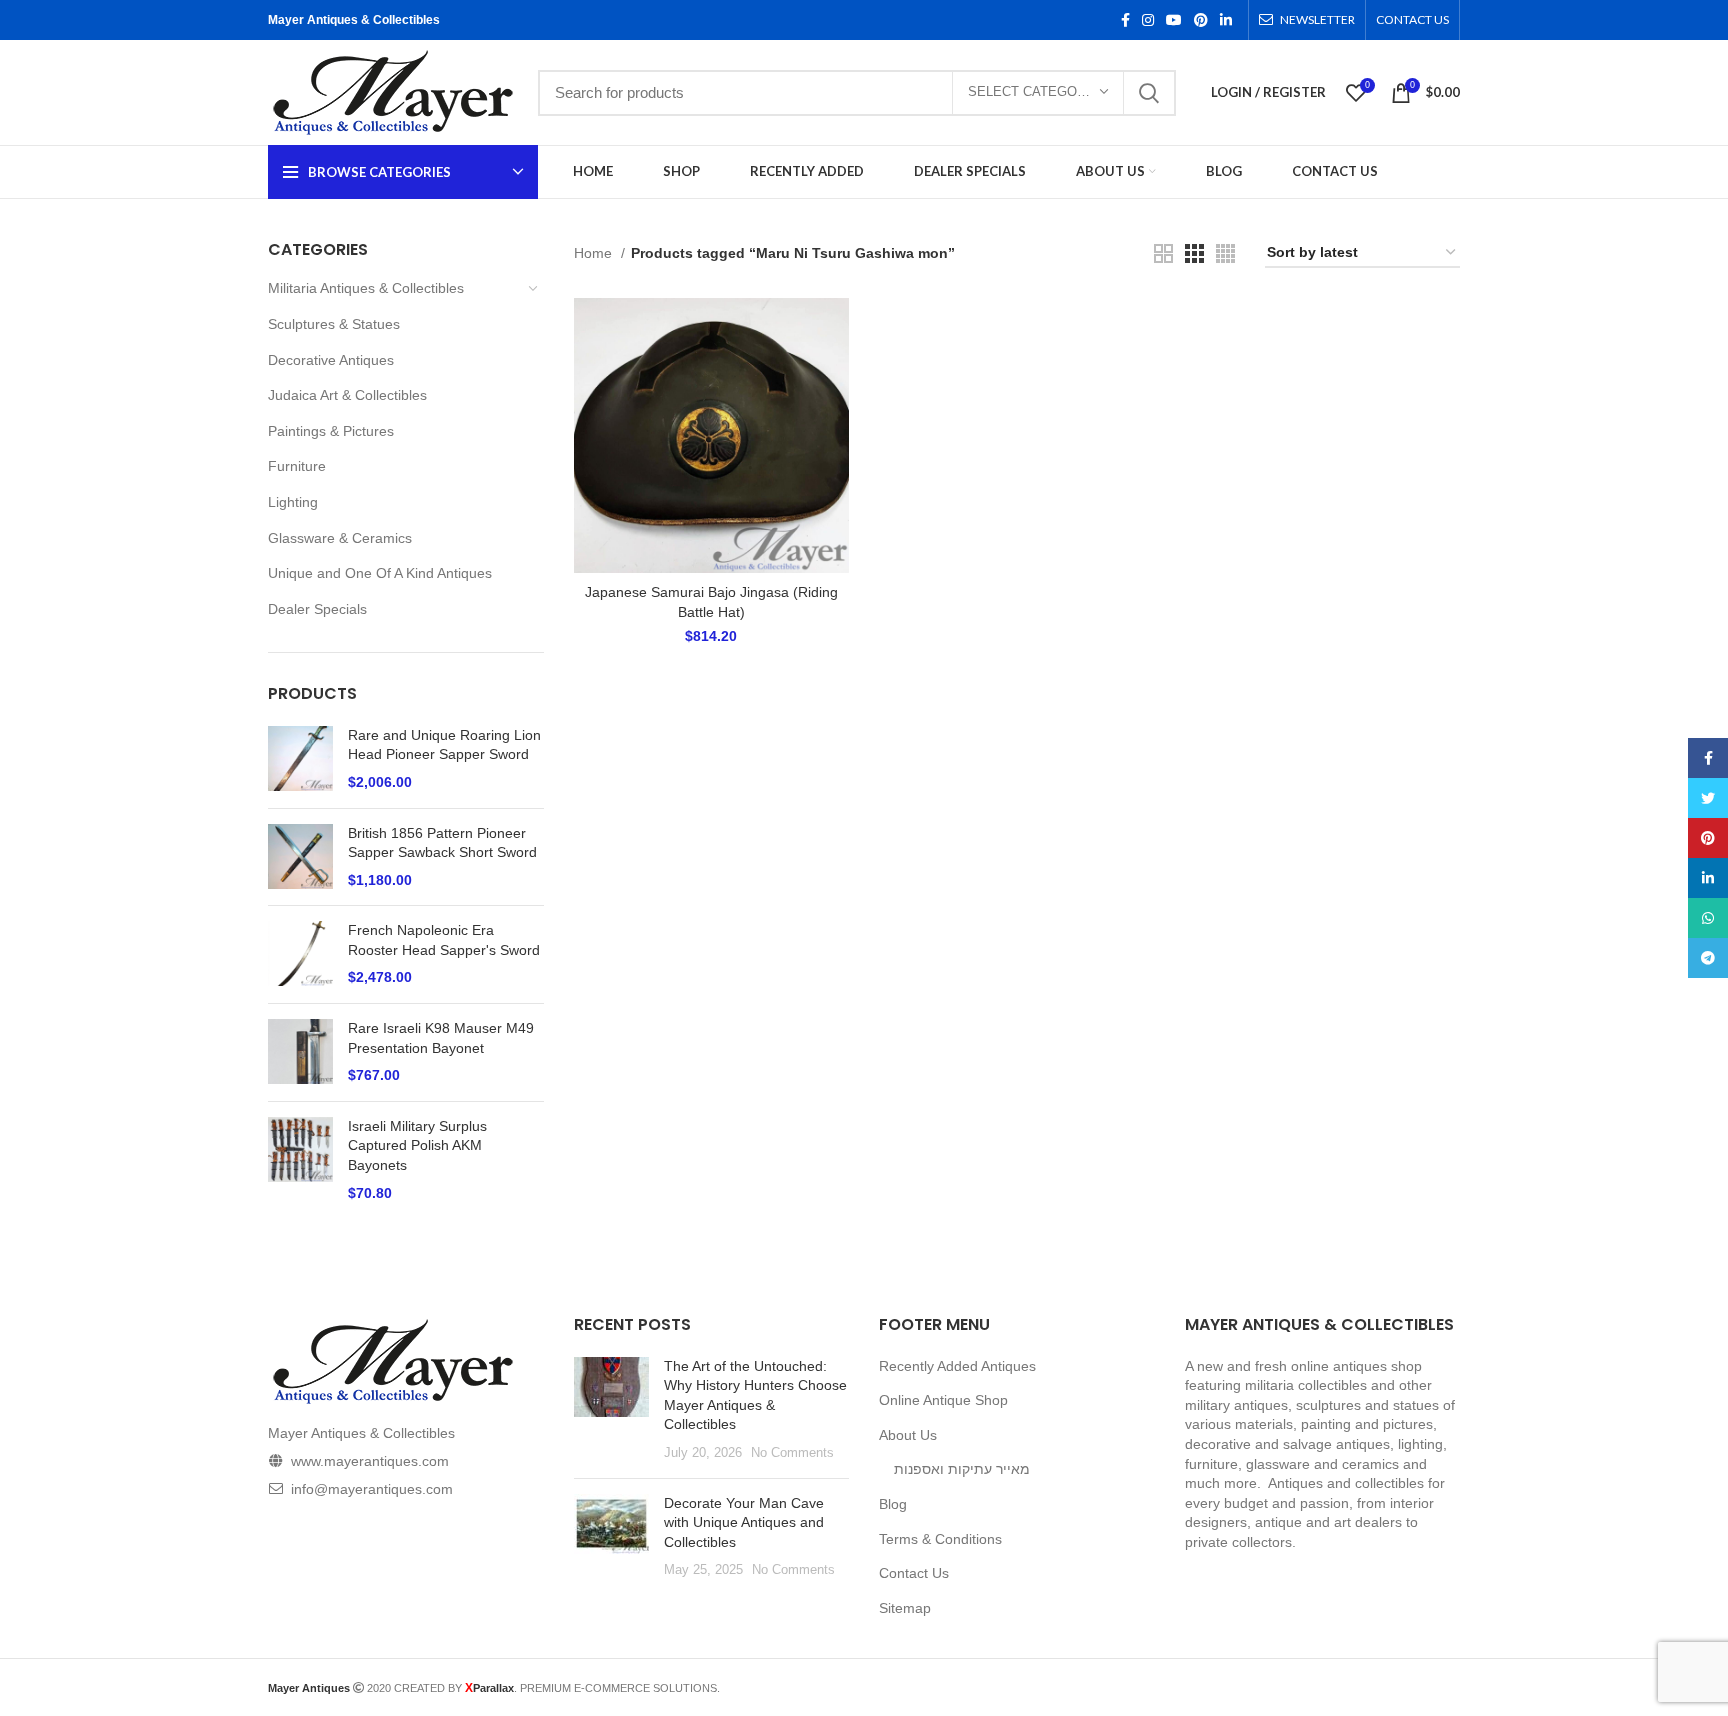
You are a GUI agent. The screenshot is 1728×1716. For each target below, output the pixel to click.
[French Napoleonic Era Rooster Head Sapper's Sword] (300, 954)
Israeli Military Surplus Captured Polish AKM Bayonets (417, 1145)
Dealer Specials (317, 609)
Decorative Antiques (331, 360)
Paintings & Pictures (331, 431)
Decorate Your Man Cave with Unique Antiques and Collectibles (744, 1522)
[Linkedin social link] (1226, 20)
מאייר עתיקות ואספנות (962, 1469)
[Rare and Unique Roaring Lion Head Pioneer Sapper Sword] (300, 759)
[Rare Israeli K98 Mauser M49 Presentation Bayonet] (300, 1052)
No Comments (792, 1453)
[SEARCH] (1149, 93)
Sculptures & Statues (334, 324)
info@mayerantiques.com (372, 1489)
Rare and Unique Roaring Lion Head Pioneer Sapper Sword (444, 745)
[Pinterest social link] (1201, 20)
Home (595, 253)
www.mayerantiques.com (370, 1461)
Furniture (297, 466)
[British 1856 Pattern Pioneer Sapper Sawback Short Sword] (300, 857)
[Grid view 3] (1194, 253)
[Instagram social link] (1148, 20)
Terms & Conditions (940, 1539)
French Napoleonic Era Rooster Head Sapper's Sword (444, 940)
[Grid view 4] (1225, 253)
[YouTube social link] (1174, 20)
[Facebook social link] (1125, 20)
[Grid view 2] (1163, 253)
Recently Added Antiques (957, 1366)
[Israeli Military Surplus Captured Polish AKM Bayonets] (300, 1160)
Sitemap (905, 1608)
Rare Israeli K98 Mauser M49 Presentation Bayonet (441, 1038)
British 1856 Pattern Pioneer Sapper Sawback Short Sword (442, 843)
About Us (908, 1435)
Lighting (293, 502)
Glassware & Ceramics (340, 538)
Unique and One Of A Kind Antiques (380, 573)
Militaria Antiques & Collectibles (366, 288)
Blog (893, 1504)
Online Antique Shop (943, 1400)
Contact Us (914, 1573)
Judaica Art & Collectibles (347, 395)
